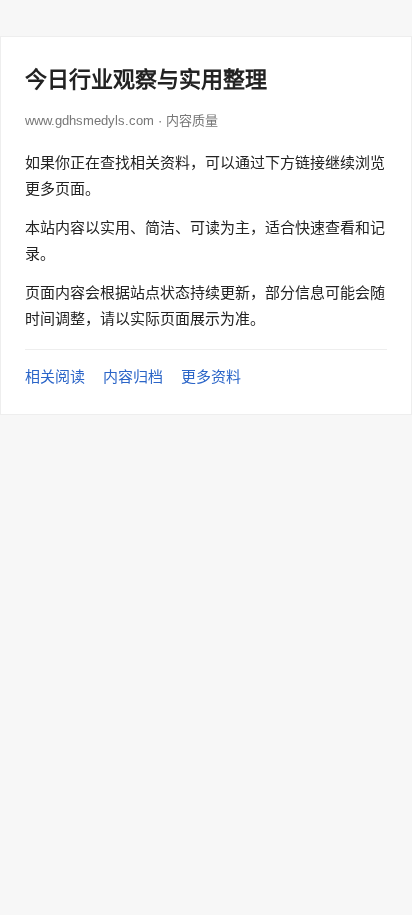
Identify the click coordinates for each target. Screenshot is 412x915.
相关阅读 (55, 376)
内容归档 (133, 376)
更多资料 (211, 376)
